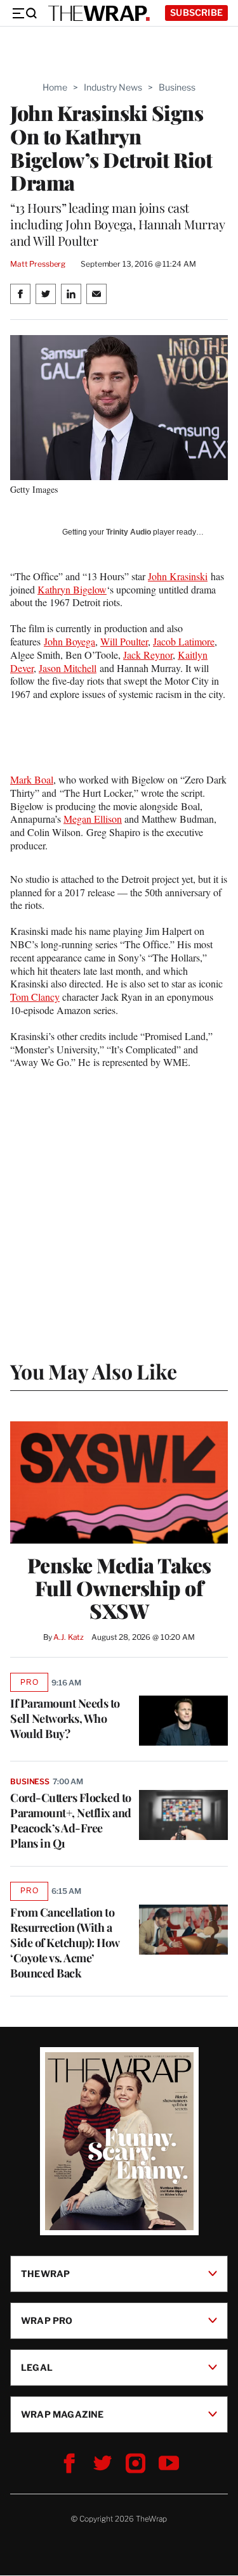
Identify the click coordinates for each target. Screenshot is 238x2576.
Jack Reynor (148, 655)
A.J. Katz (69, 1637)
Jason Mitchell (68, 668)
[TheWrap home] (99, 13)
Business (177, 87)
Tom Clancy (35, 997)
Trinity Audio (129, 532)
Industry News (113, 87)
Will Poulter (124, 641)
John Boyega (69, 641)
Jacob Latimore (184, 641)
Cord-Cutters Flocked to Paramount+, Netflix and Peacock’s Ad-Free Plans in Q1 (71, 1820)
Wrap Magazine (63, 2414)
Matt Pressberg (38, 264)
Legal (37, 2367)
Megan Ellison (93, 819)
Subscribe (196, 12)
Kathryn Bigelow (72, 589)
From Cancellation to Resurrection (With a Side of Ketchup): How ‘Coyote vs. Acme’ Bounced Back (65, 1943)
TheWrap (45, 2274)
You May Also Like (94, 1371)
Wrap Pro (47, 2320)
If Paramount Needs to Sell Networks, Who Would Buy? (65, 1718)
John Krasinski (178, 576)
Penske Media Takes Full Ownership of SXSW (119, 1588)
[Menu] (24, 13)
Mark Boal (32, 779)
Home (55, 87)
